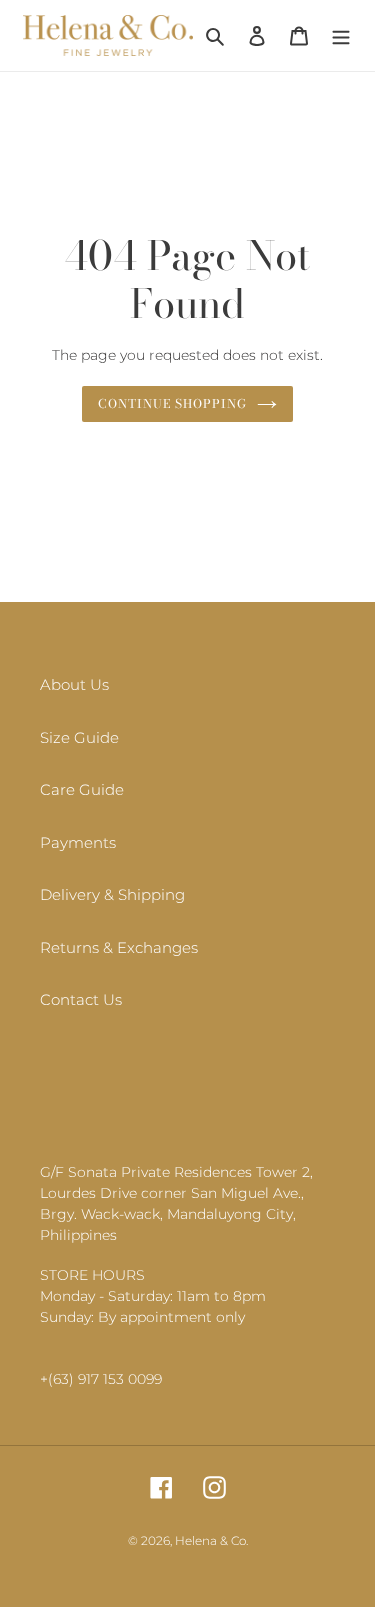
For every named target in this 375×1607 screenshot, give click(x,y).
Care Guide (82, 789)
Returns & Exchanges (119, 947)
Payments (78, 842)
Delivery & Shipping (112, 894)
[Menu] (341, 35)
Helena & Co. (211, 1540)
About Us (74, 684)
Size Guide (79, 737)
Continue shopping (172, 403)
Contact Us (81, 999)
